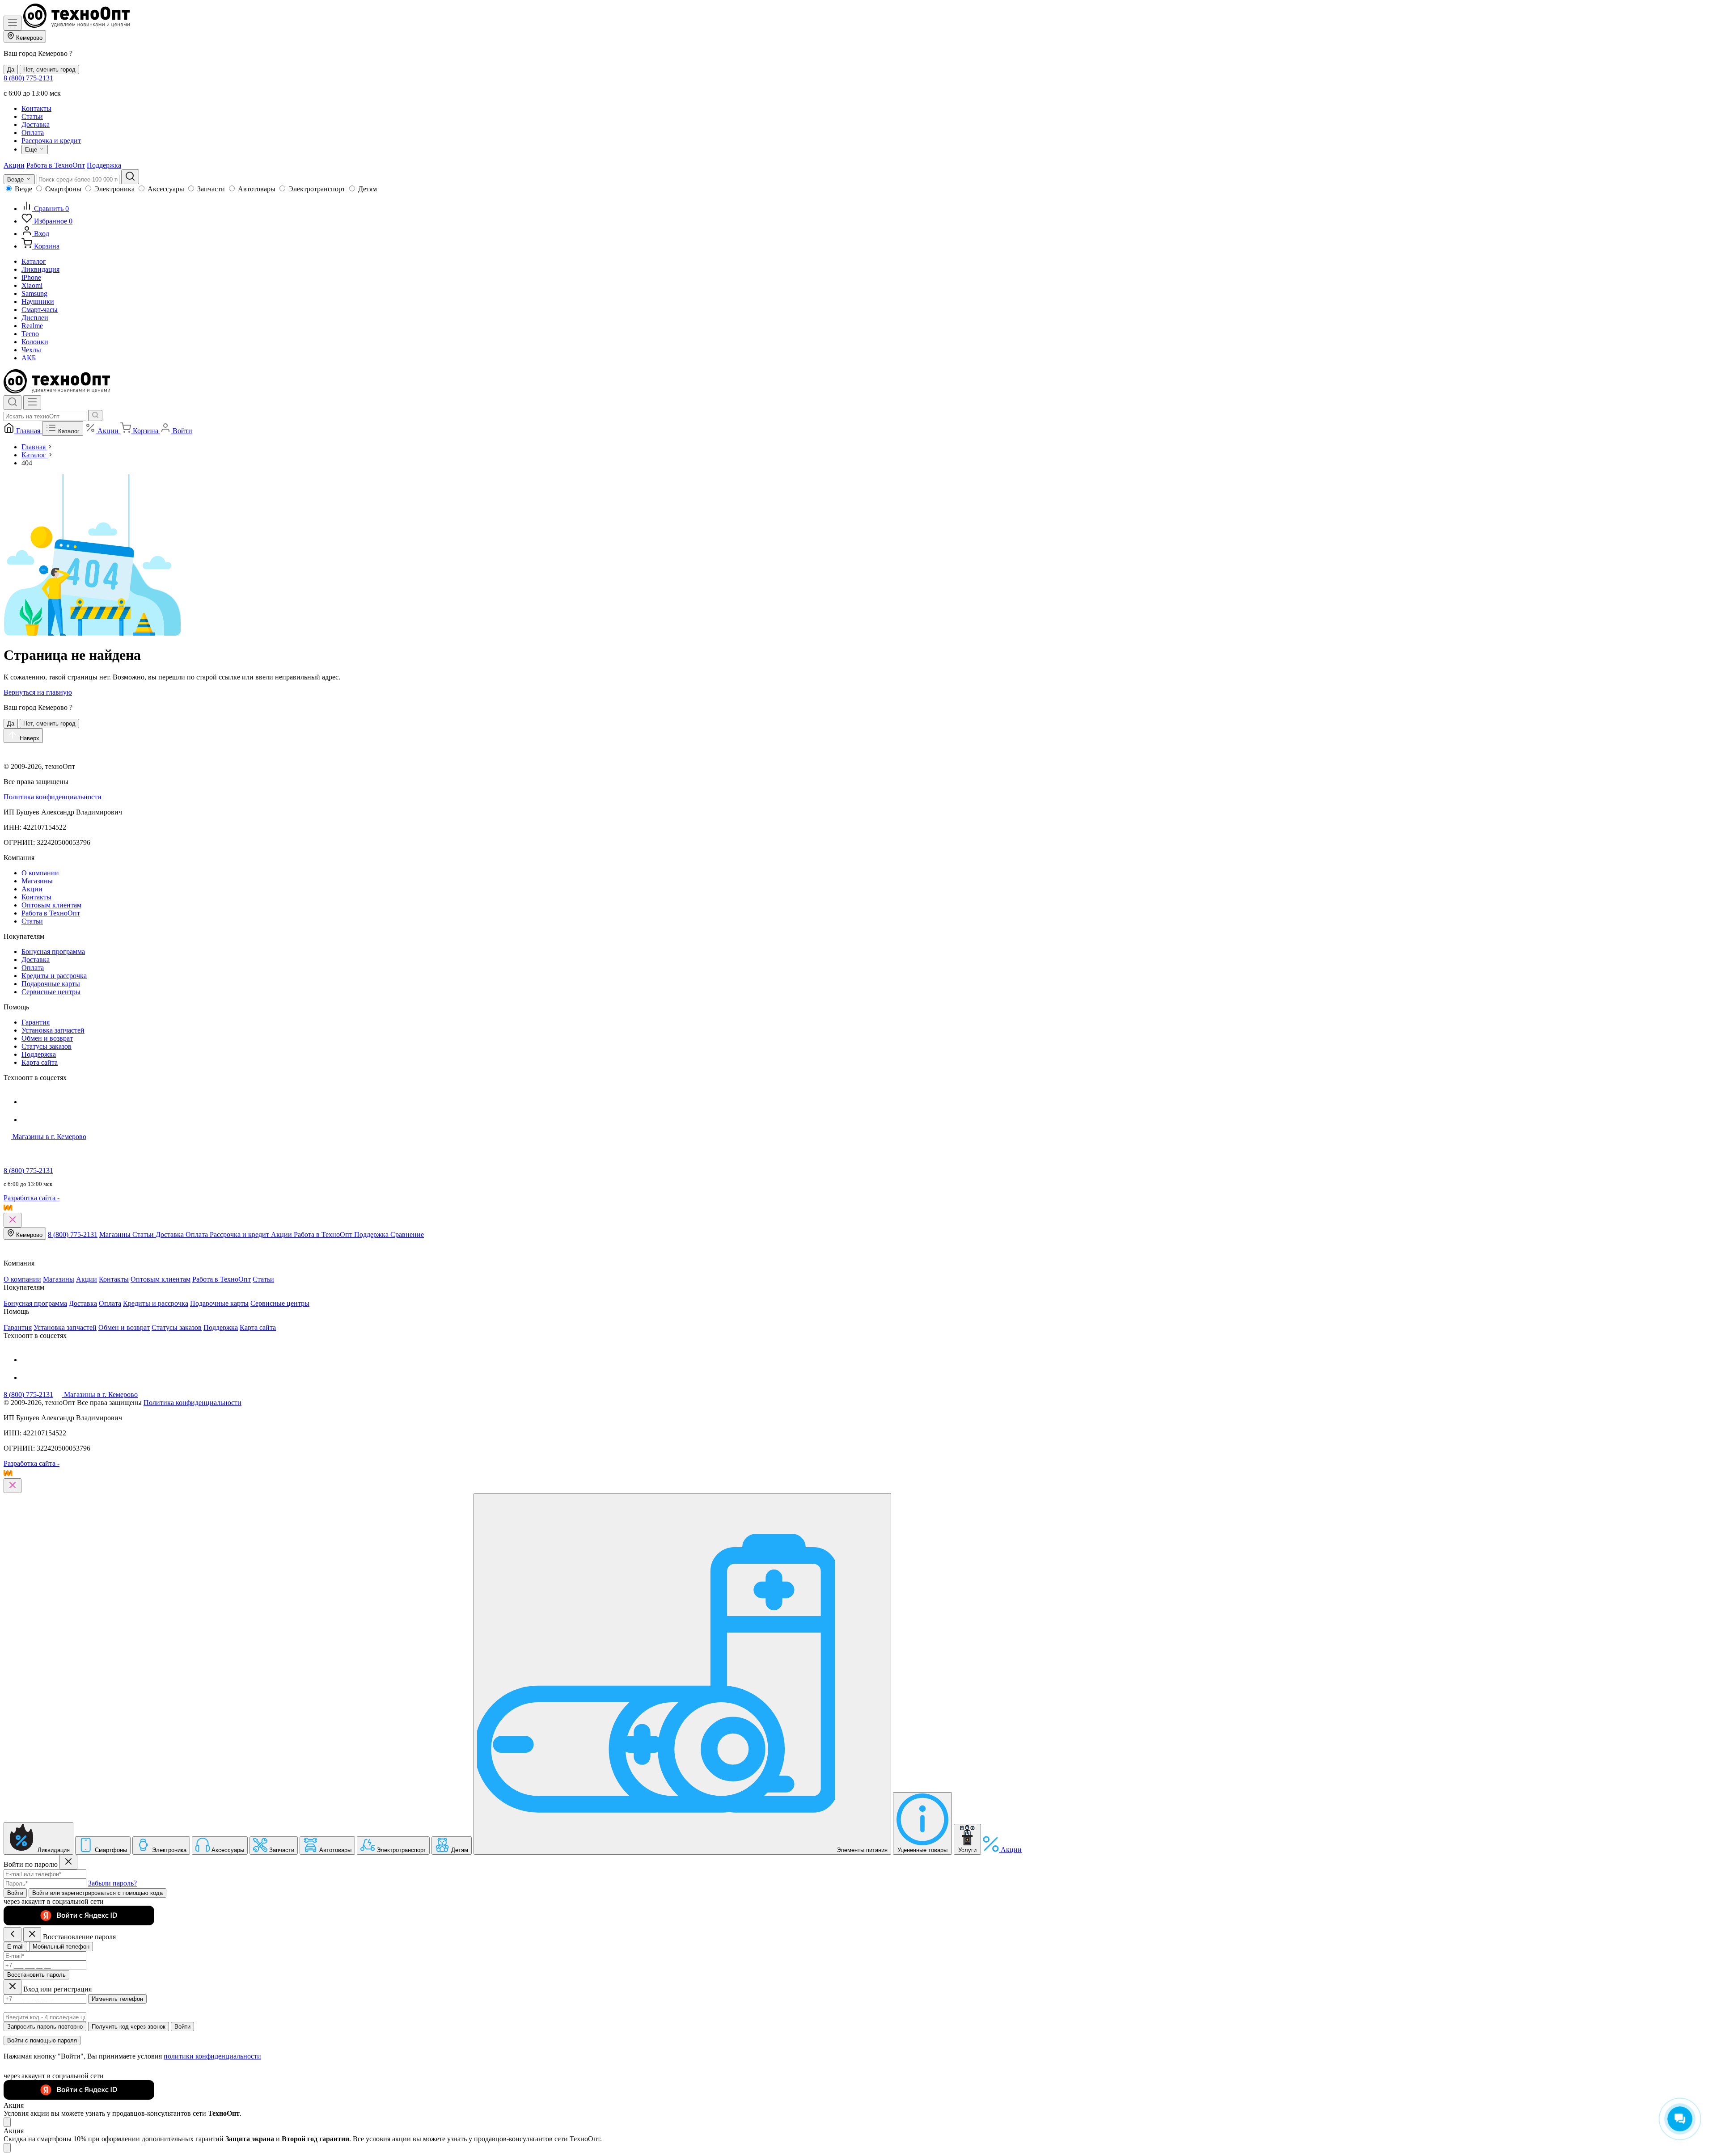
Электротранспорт (317, 189)
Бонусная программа (53, 951)
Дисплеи (35, 318)
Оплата (33, 133)
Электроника (114, 189)
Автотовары (257, 189)
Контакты (36, 108)
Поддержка (104, 165)
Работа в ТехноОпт (56, 165)
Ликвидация (40, 269)
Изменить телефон (117, 1999)
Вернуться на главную (38, 692)
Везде (23, 189)
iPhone (31, 277)
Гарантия (36, 1022)
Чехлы (31, 350)
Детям (368, 189)
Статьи (32, 116)
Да (11, 70)
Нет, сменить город (49, 70)
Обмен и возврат (47, 1038)
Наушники (38, 302)
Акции (14, 165)
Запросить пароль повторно (45, 2027)
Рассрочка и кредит (51, 141)
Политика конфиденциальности (53, 797)
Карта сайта (40, 1062)
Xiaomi (32, 285)
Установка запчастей (53, 1030)
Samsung (34, 293)
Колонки (35, 342)
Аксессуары (166, 189)
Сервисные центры (51, 992)
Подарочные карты (51, 984)
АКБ (29, 358)
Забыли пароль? (112, 1883)
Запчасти (211, 189)
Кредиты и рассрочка (54, 976)
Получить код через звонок (129, 2027)
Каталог (34, 261)
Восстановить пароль (36, 1975)
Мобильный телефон (61, 1947)
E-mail (15, 1947)
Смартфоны (63, 189)
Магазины (37, 881)
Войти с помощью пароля (42, 2040)
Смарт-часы (40, 310)
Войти (15, 1893)
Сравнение (407, 1234)
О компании (40, 873)
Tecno (30, 334)
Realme (32, 326)
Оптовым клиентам (51, 905)
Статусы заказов (47, 1046)
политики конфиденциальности (212, 2056)
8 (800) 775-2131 (28, 78)
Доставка (36, 124)
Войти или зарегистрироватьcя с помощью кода (97, 1893)
